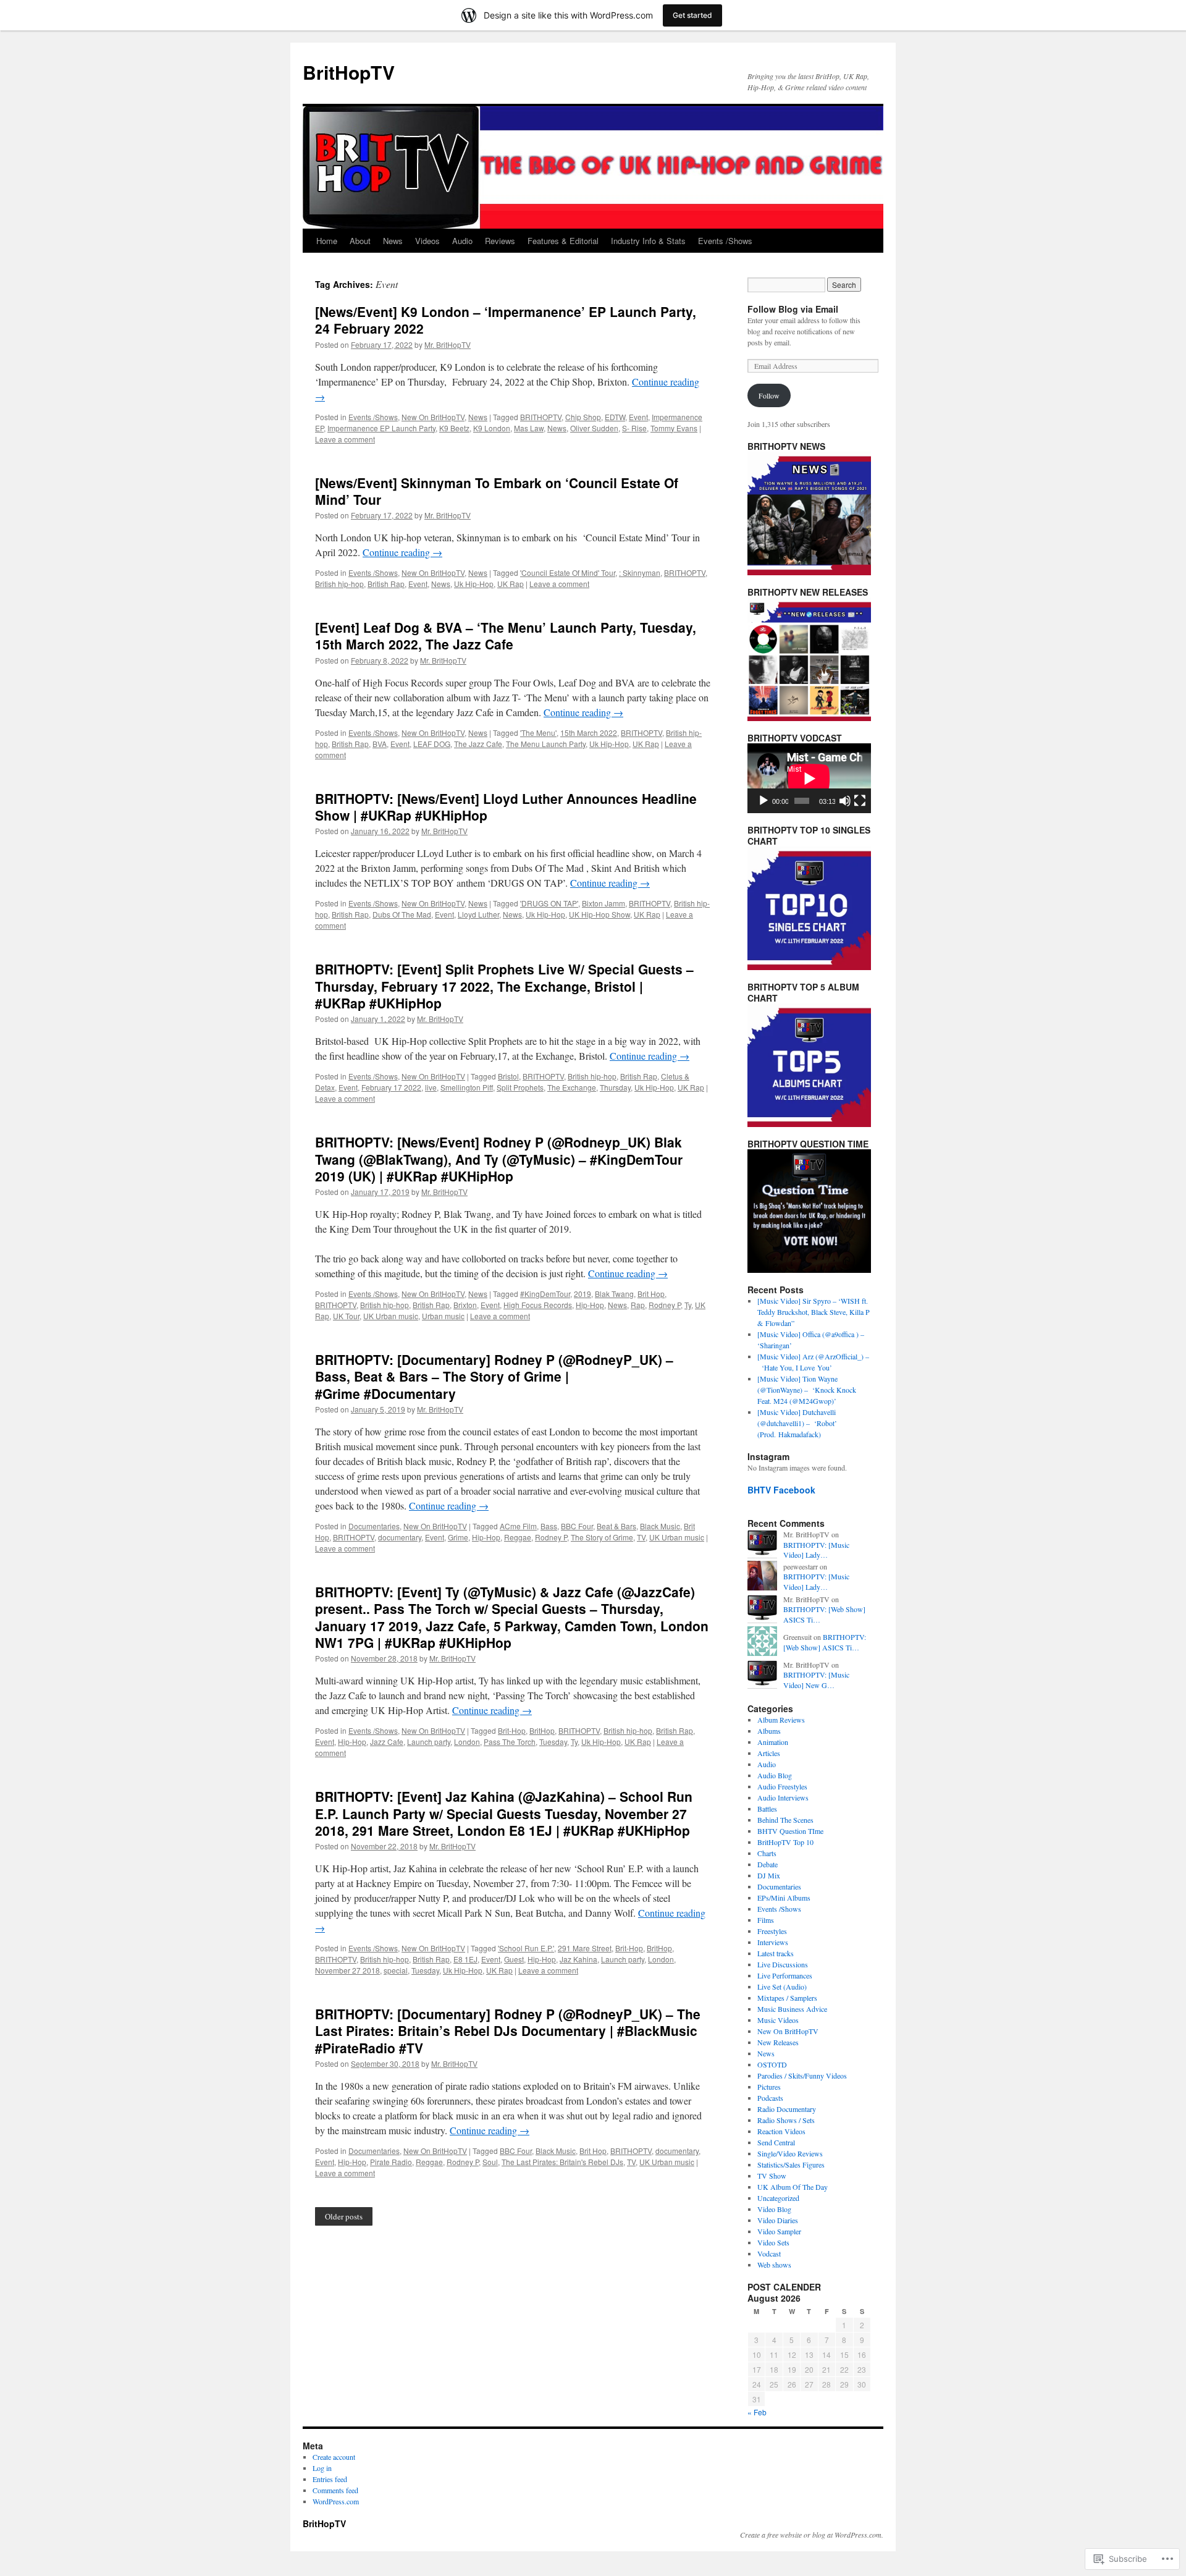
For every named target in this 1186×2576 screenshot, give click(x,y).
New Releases (778, 2042)
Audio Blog (775, 1775)
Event (638, 417)
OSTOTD (772, 2064)
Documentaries (374, 1526)
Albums (769, 1731)
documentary (400, 1537)
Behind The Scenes (785, 1820)
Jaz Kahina (578, 1959)
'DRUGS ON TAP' (549, 903)
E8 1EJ (465, 1959)
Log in (322, 2468)
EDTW (615, 417)
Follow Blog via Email (793, 309)
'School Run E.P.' (526, 1948)
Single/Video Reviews (790, 2153)
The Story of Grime (602, 1537)
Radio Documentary (787, 2109)
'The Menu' (538, 733)
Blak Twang (614, 1294)
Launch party (429, 1742)
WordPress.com (336, 2501)
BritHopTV (349, 72)
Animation (773, 1742)
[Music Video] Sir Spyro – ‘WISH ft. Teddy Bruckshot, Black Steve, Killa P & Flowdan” (814, 1312)
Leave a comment (345, 439)
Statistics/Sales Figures (791, 2164)
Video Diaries (778, 2220)
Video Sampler (779, 2231)
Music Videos (778, 2020)
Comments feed (335, 2490)
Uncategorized (778, 2198)
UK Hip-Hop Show (599, 914)
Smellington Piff (467, 1087)
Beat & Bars (616, 1526)
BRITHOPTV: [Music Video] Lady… (816, 1550)
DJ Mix (769, 1875)
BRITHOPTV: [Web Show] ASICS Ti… (825, 1642)
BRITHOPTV (541, 417)
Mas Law (529, 428)
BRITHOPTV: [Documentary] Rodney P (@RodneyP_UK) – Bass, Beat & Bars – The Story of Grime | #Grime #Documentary (494, 1376)
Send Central (776, 2142)
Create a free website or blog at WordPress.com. (812, 2535)
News (393, 241)
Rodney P (665, 1305)
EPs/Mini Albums (784, 1898)
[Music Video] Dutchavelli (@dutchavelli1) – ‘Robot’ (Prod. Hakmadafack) (797, 1423)
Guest (514, 1959)
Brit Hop (651, 1294)
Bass (549, 1526)
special (396, 1970)
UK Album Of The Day (793, 2187)
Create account (334, 2457)
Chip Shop (583, 417)
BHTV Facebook (781, 1490)
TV (641, 1537)
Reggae (518, 1537)
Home (327, 241)
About (360, 241)
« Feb (757, 2412)
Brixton (465, 1305)
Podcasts (770, 2098)
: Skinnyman (640, 572)
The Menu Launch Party (546, 744)
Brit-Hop (512, 1730)
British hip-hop (339, 584)
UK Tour (346, 1316)
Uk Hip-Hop (474, 584)
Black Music (660, 1526)
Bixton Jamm (604, 903)
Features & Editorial (563, 241)
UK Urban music (391, 1316)
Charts (767, 1853)
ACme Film (518, 1526)
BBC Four (577, 1526)
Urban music (443, 1316)
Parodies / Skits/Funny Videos (802, 2076)
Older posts (344, 2216)
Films (766, 1920)
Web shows (774, 2265)
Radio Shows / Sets (786, 2120)
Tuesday (553, 1742)
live (431, 1087)
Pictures (769, 2087)
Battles (767, 1809)
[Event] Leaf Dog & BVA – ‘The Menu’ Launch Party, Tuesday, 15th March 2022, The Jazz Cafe (506, 636)
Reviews (500, 241)
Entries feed (330, 2479)
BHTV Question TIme (790, 1831)
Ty (688, 1305)
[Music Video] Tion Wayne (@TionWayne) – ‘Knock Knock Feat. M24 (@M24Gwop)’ (807, 1390)
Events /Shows (725, 241)
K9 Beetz (454, 428)
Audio (462, 241)
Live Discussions (783, 1964)
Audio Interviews (783, 1797)
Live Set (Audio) (782, 1987)
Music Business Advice (792, 2009)
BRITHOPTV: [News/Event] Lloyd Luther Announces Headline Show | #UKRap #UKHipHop (506, 807)
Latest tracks (776, 1953)
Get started (692, 15)
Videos (427, 241)
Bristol (508, 1076)
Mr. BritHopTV (448, 344)
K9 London (492, 428)
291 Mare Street (585, 1948)
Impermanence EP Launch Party (381, 428)
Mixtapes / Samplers (787, 1998)
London (467, 1742)
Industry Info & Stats (648, 241)
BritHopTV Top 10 (785, 1842)
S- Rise (634, 428)
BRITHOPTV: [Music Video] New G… (816, 1680)
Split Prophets (520, 1087)
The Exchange (572, 1087)
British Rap (386, 584)
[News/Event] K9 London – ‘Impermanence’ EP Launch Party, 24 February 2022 (506, 320)
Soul (490, 2162)
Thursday (615, 1087)
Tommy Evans (674, 428)
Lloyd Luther (478, 914)
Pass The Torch (510, 1742)
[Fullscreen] (860, 801)
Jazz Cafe (387, 1742)
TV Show (772, 2176)
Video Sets (773, 2242)
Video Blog (774, 2209)
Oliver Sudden (594, 428)
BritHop (542, 1730)
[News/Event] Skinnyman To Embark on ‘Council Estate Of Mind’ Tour (497, 491)
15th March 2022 (589, 733)
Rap (638, 1305)
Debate (768, 1864)
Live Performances (785, 1975)
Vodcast (769, 2253)
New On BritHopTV (433, 417)
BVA (380, 744)
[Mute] (845, 801)
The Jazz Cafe (478, 744)
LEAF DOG (432, 744)
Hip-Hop (590, 1305)
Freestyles (772, 1931)
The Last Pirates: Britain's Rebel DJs (562, 2162)
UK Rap (511, 584)
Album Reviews (781, 1720)
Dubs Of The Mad (402, 914)
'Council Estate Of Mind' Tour (568, 572)
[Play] (763, 801)
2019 (582, 1294)
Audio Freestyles (782, 1786)
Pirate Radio (391, 2162)
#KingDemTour (545, 1294)
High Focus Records (538, 1305)
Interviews (773, 1942)
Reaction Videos (781, 2131)
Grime (458, 1537)
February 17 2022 (391, 1087)
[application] (809, 778)
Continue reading (402, 552)
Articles (769, 1753)
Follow (769, 395)
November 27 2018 (347, 1970)
